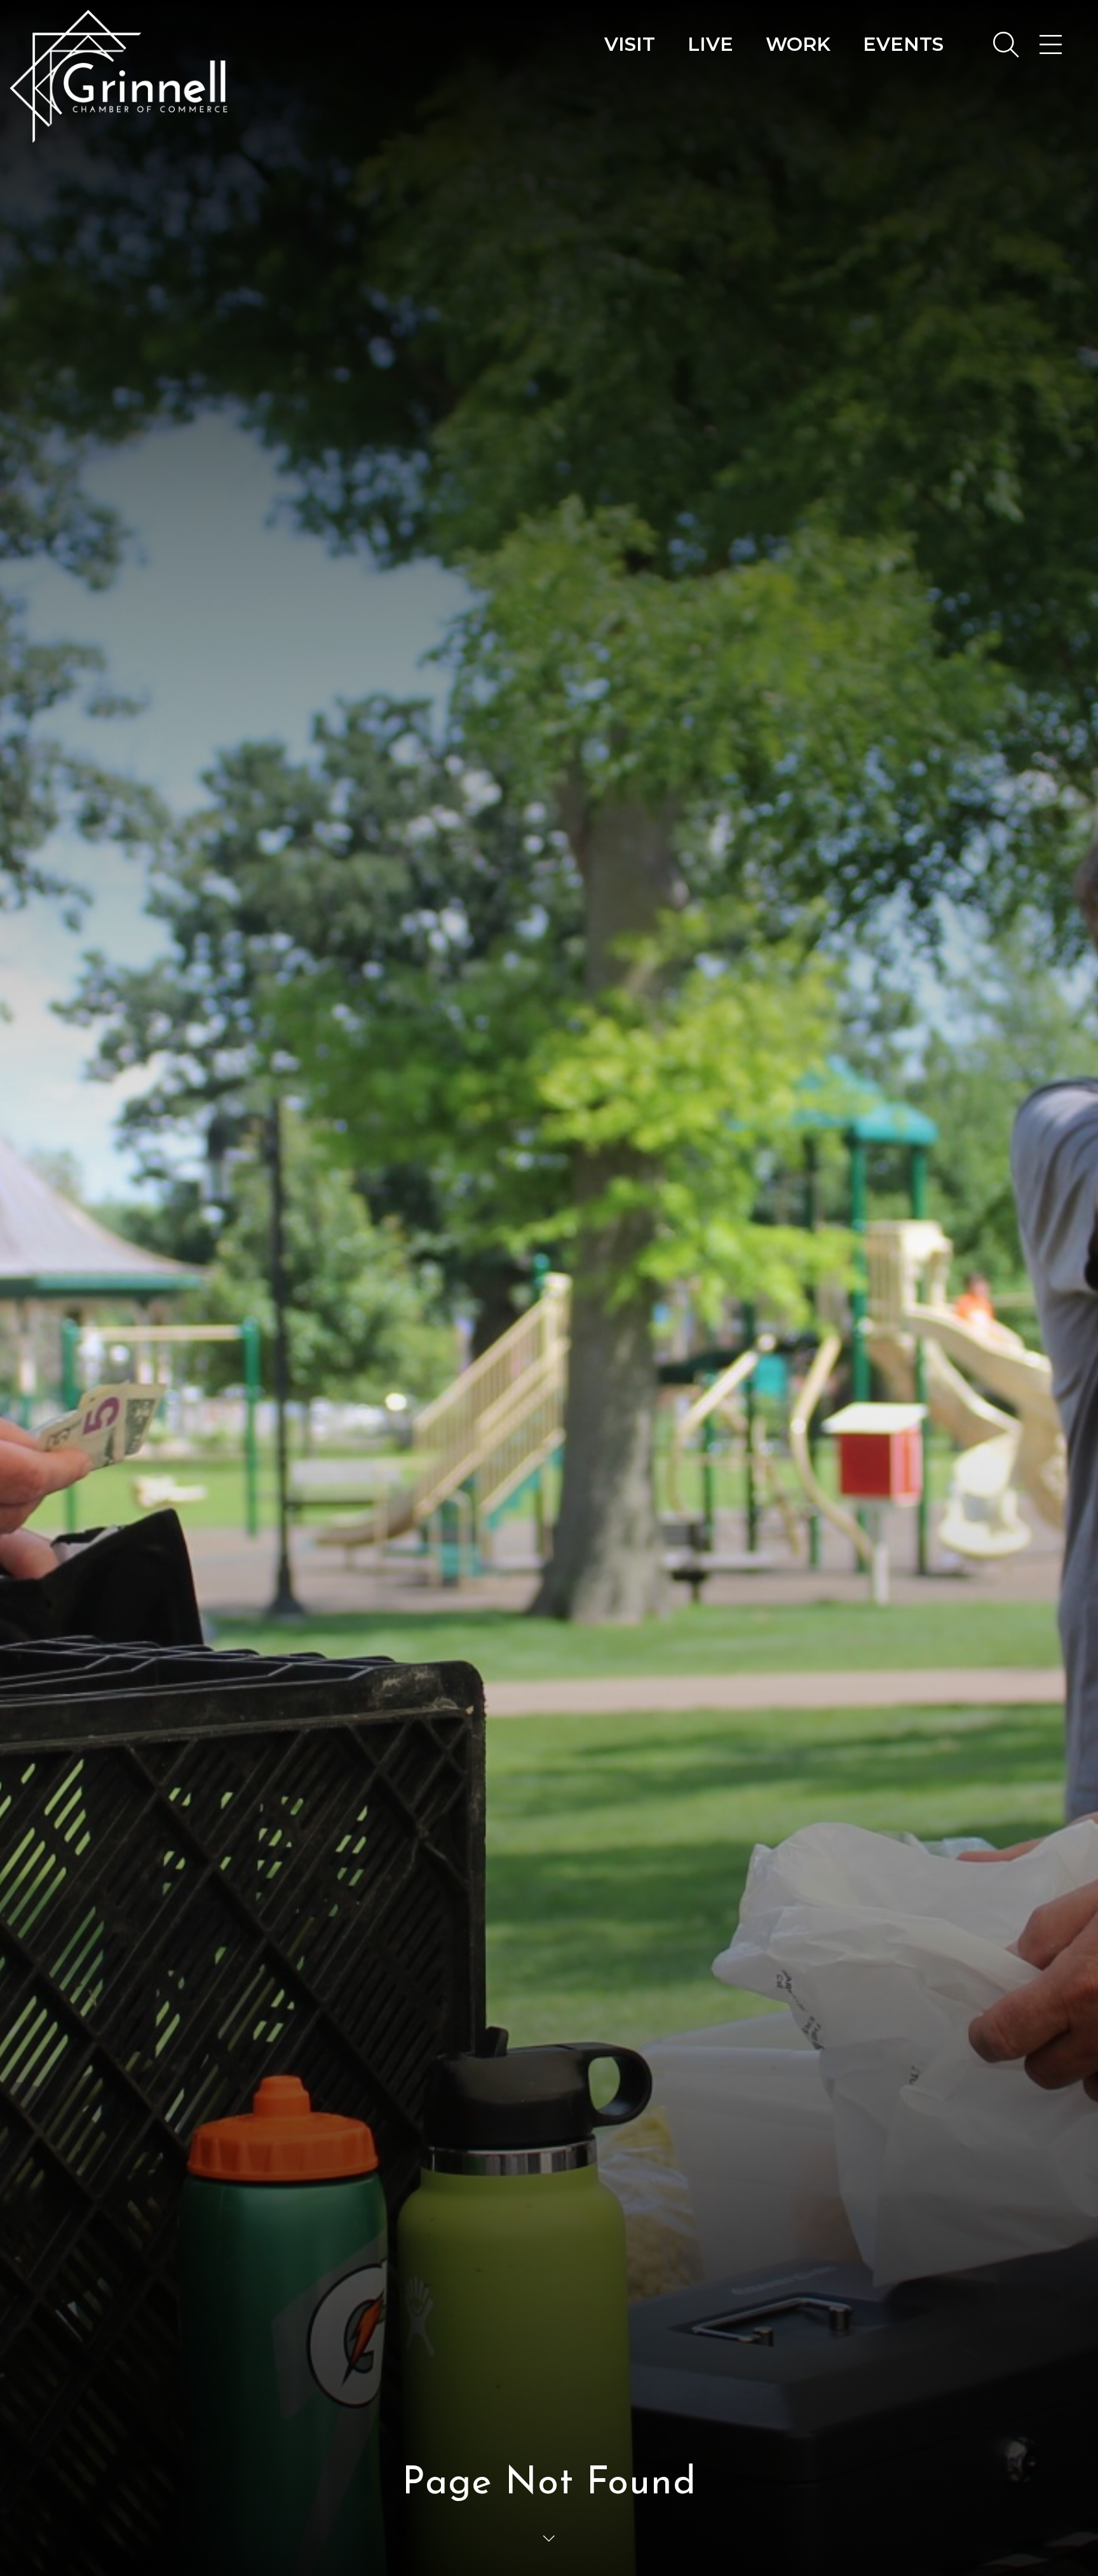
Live (710, 44)
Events (903, 44)
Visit (630, 44)
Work (798, 44)
